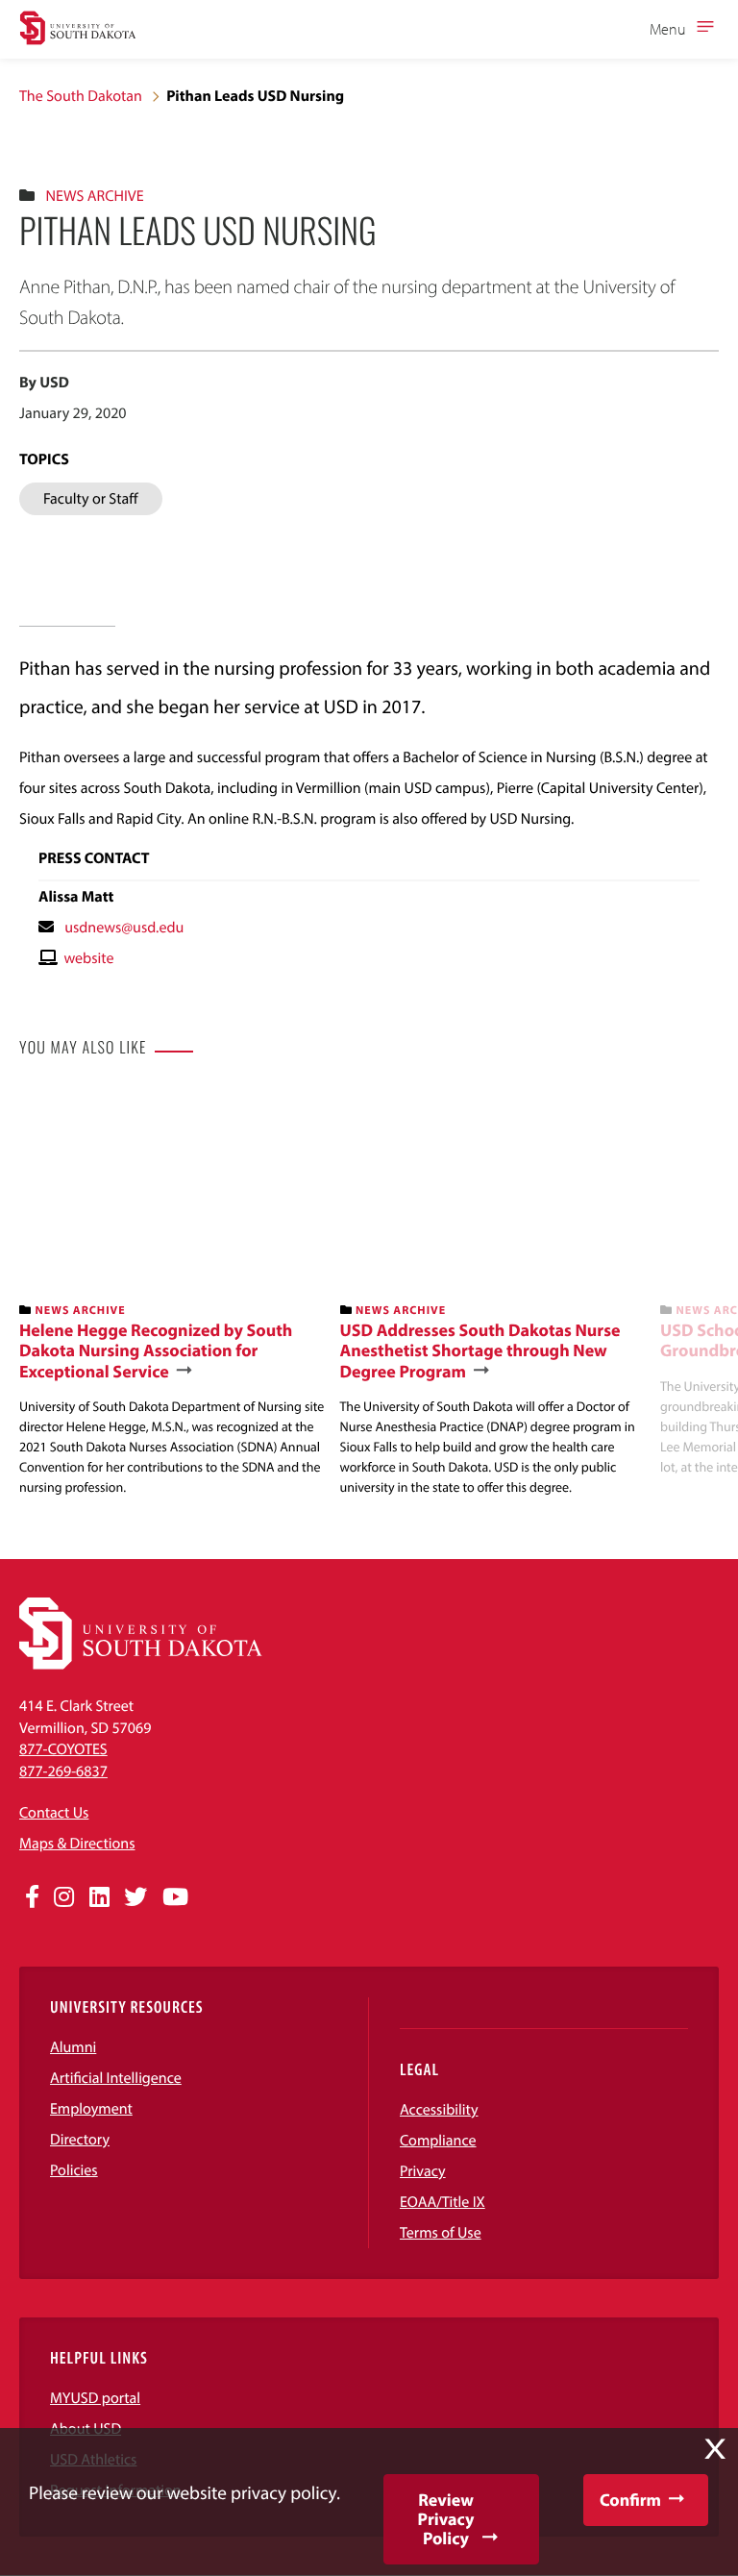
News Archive (94, 196)
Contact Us (54, 1813)
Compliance (438, 2141)
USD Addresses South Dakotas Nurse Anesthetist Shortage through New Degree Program (480, 1351)
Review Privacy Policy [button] (446, 2519)
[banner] (172, 1294)
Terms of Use (441, 2233)
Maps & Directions (77, 1844)
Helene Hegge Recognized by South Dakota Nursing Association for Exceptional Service (156, 1351)
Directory (80, 2140)
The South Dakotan (81, 96)
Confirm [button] (630, 2500)
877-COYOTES (63, 1749)
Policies (74, 2170)
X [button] (715, 2449)
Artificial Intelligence (116, 2078)
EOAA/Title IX (443, 2202)
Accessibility (439, 2110)
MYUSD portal (95, 2398)
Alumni (73, 2047)
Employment (91, 2109)
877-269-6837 (63, 1771)
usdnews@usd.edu (124, 928)
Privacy (423, 2171)
